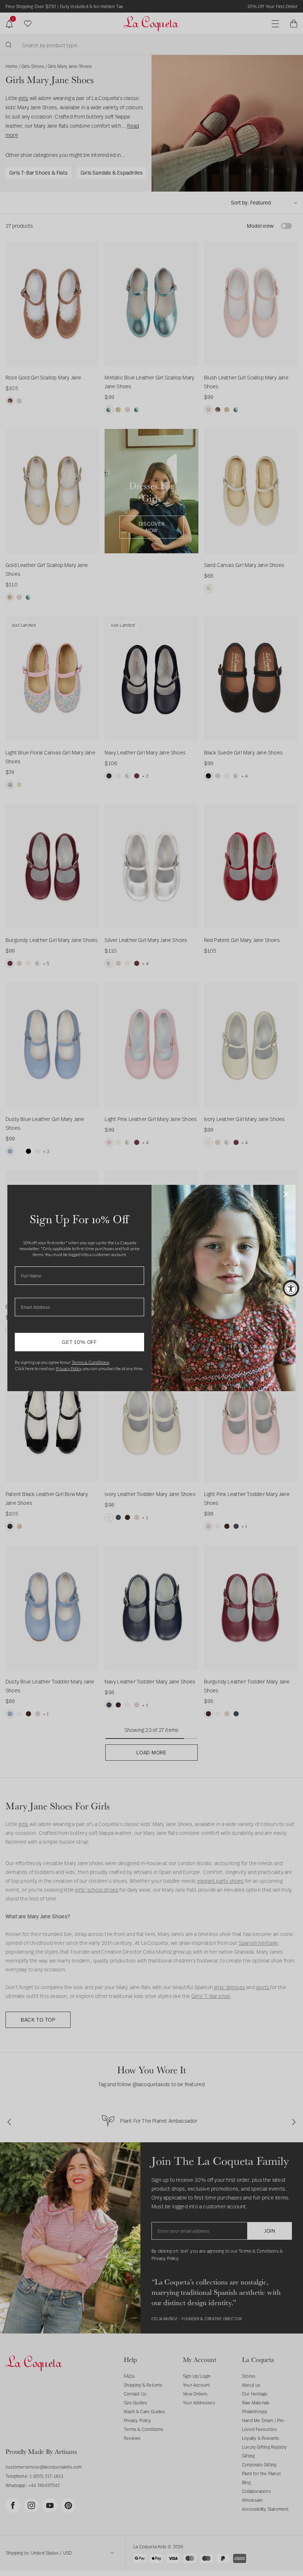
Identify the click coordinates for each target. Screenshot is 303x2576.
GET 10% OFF (79, 1342)
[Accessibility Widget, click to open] (291, 1288)
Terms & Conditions (90, 1362)
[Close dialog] (286, 1194)
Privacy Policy (69, 1368)
